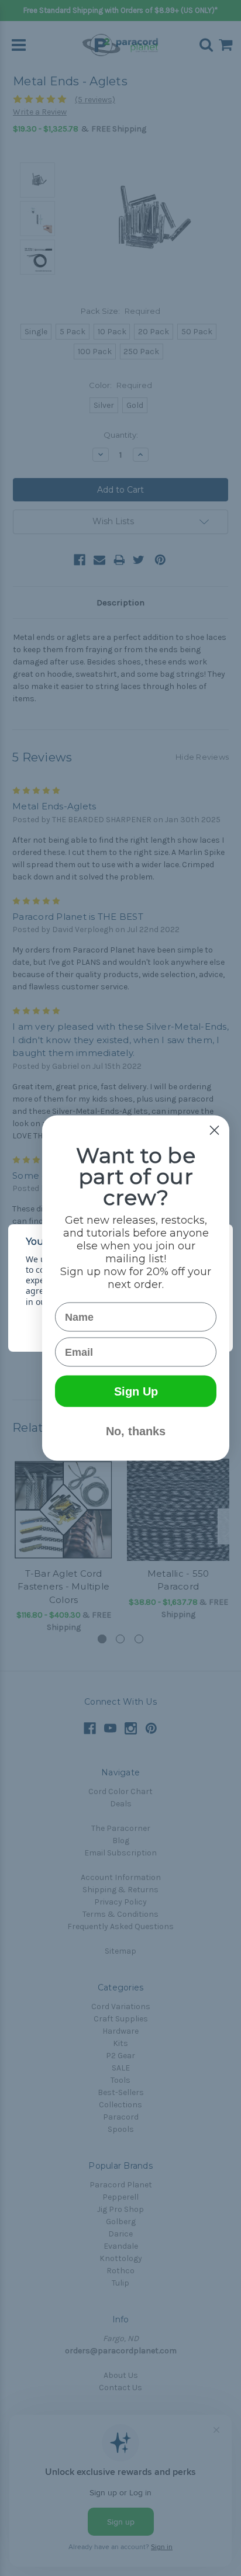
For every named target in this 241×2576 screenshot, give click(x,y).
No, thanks (136, 1431)
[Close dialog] (214, 1131)
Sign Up (136, 1391)
